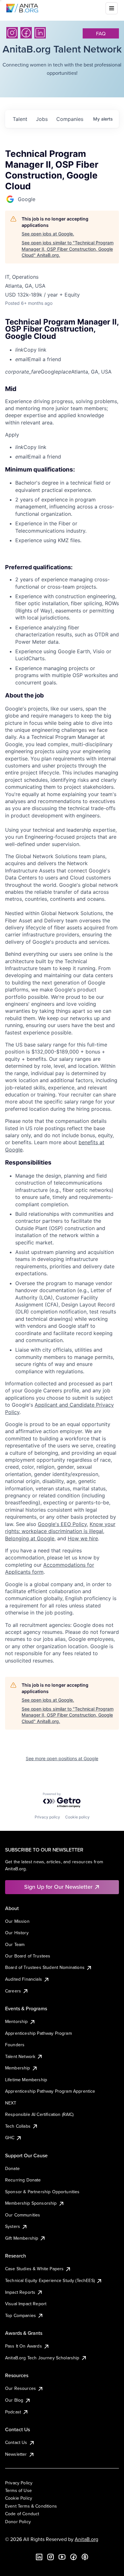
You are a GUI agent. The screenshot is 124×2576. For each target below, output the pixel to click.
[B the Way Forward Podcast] (85, 2557)
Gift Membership (22, 2238)
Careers (13, 1991)
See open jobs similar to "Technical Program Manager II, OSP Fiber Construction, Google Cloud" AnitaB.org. (68, 249)
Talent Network (20, 2056)
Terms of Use (18, 2490)
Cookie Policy (19, 2498)
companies (70, 119)
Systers (13, 2226)
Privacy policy (47, 1817)
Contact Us (16, 2442)
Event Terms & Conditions (31, 2506)
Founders (15, 2045)
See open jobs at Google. (48, 234)
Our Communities (23, 2215)
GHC (10, 2138)
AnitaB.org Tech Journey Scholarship (42, 2358)
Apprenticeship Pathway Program (38, 2033)
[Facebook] (26, 33)
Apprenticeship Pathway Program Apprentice (50, 2091)
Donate (12, 2168)
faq (101, 33)
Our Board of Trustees (28, 1956)
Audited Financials (24, 1979)
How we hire (83, 1538)
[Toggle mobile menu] (112, 8)
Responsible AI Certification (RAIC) (39, 2114)
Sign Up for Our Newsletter (58, 1887)
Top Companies (21, 2315)
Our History (17, 1933)
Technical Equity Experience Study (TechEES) (50, 2280)
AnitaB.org (86, 2539)
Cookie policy (77, 1817)
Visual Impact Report (26, 2304)
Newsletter (16, 2454)
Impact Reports (20, 2292)
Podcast (13, 2412)
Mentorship (17, 2021)
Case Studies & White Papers (34, 2269)
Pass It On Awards (24, 2346)
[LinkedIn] (40, 33)
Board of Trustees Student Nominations (45, 1967)
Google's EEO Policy (62, 1524)
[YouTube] (62, 2557)
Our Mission (17, 1921)
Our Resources (21, 2388)
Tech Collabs (18, 2126)
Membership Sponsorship (31, 2203)
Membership (18, 2068)
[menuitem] (67, 350)
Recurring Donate (23, 2180)
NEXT (11, 2103)
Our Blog (14, 2400)
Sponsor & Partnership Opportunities (42, 2192)
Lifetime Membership (26, 2080)
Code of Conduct (22, 2514)
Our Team (15, 1944)
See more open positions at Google (62, 1758)
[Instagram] (12, 33)
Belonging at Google (30, 1538)
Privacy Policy (19, 2483)
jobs (42, 119)
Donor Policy (18, 2522)
